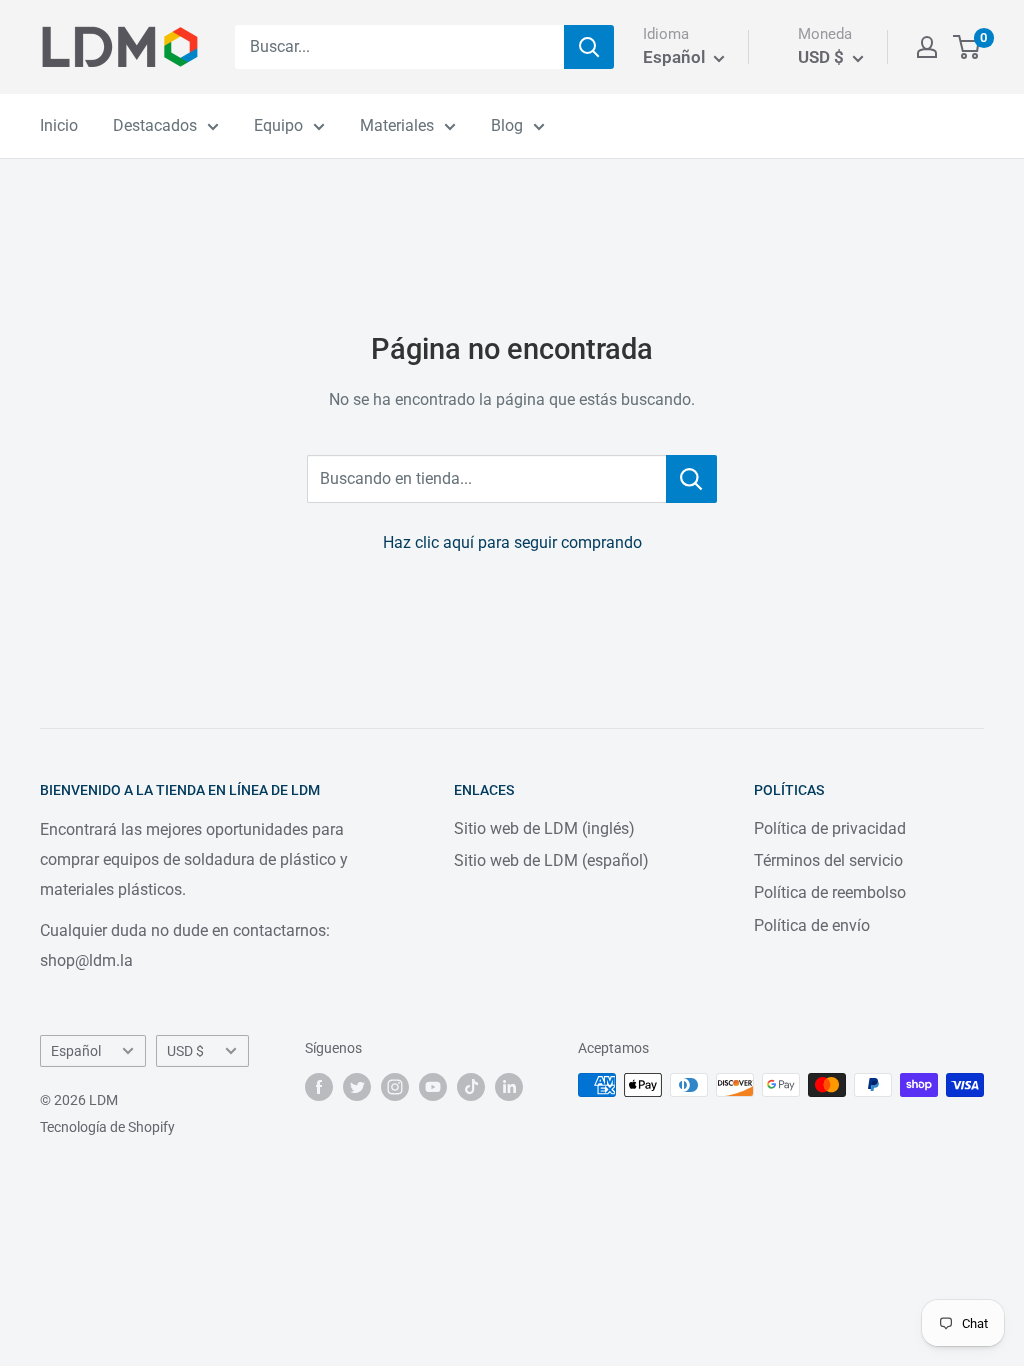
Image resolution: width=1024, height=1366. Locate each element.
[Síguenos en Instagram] (395, 1087)
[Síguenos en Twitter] (357, 1087)
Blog (507, 125)
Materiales (397, 125)
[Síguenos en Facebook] (319, 1087)
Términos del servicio (828, 860)
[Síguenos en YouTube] (433, 1087)
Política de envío (812, 925)
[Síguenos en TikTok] (471, 1087)
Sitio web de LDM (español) (551, 860)
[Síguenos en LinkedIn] (509, 1087)
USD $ (185, 1051)
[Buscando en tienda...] (691, 479)
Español (76, 1051)
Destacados (155, 125)
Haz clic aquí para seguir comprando (512, 542)
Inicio (59, 125)
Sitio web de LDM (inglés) (544, 828)
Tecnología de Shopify (107, 1127)
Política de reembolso (830, 892)
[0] (967, 47)
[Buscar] (589, 47)
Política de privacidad (830, 828)
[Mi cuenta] (927, 47)
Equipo (278, 125)
